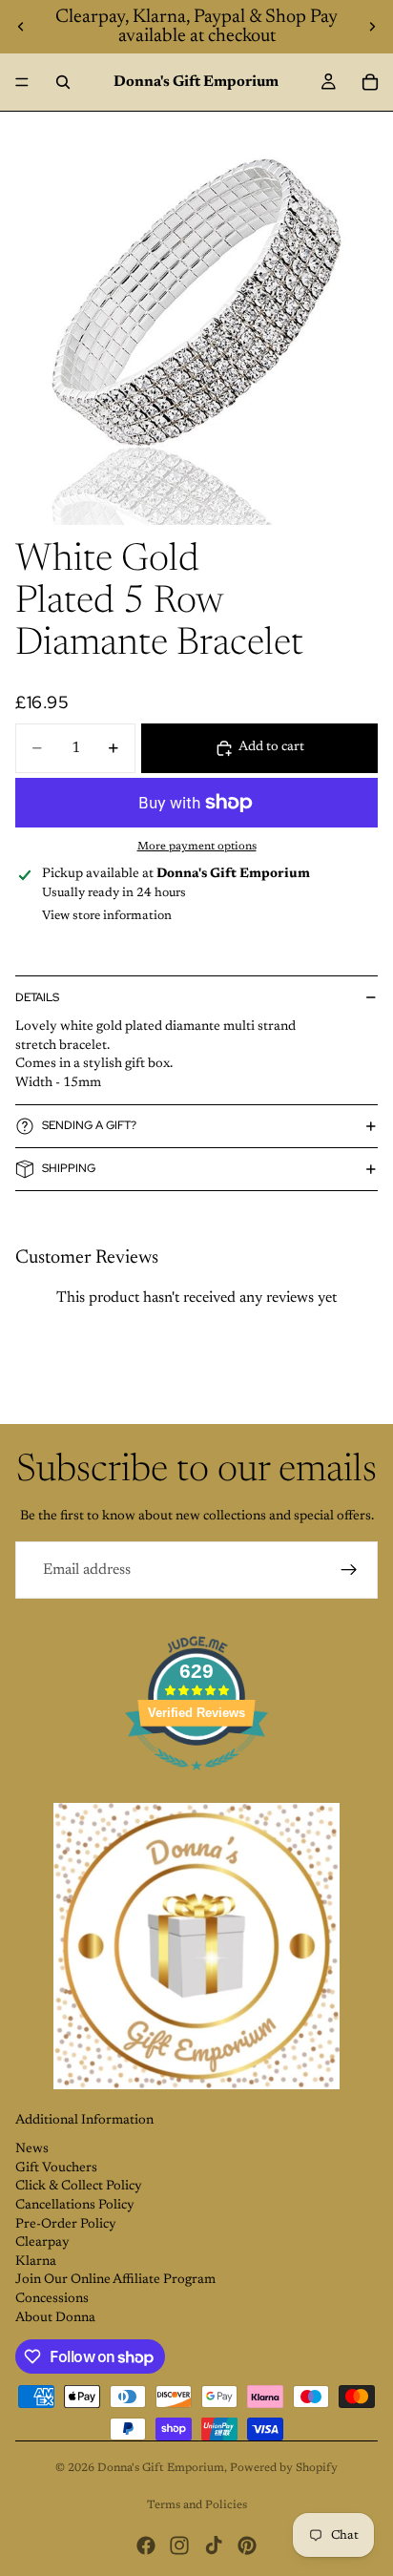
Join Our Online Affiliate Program (115, 2280)
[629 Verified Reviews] (196, 1782)
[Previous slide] (21, 27)
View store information (107, 916)
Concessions (52, 2299)
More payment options (197, 847)
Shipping (69, 1168)
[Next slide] (372, 27)
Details (37, 997)
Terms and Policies (197, 2505)
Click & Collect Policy (79, 2187)
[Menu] (22, 82)
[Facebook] (146, 2545)
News (32, 2149)
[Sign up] (349, 1570)
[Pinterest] (247, 2545)
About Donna (55, 2318)
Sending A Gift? (89, 1125)
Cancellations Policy (75, 2206)
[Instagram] (179, 2545)
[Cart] (370, 82)
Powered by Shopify (284, 2468)
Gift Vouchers (56, 2168)
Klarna (36, 2262)
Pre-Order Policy (66, 2225)
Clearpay (42, 2243)
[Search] (63, 82)
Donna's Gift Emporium (161, 2468)
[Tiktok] (214, 2545)
